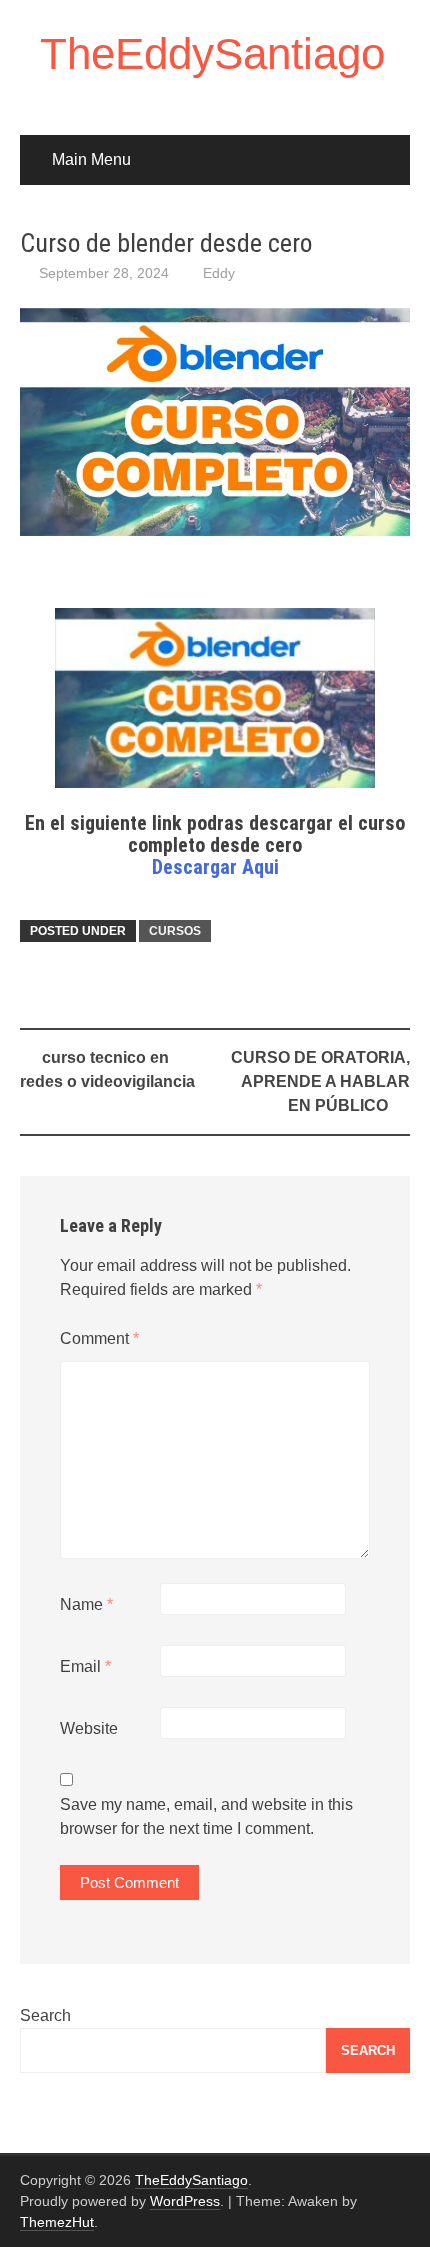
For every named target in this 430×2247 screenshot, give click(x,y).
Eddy (219, 273)
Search (45, 2015)
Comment (99, 1338)
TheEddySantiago (212, 53)
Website (89, 1728)
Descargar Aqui (215, 867)
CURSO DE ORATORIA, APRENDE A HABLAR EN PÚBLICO (320, 1081)
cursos (175, 931)
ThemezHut (57, 2222)
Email (85, 1666)
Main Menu (91, 159)
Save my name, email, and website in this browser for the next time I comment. (206, 1816)
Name (86, 1604)
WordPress (185, 2201)
